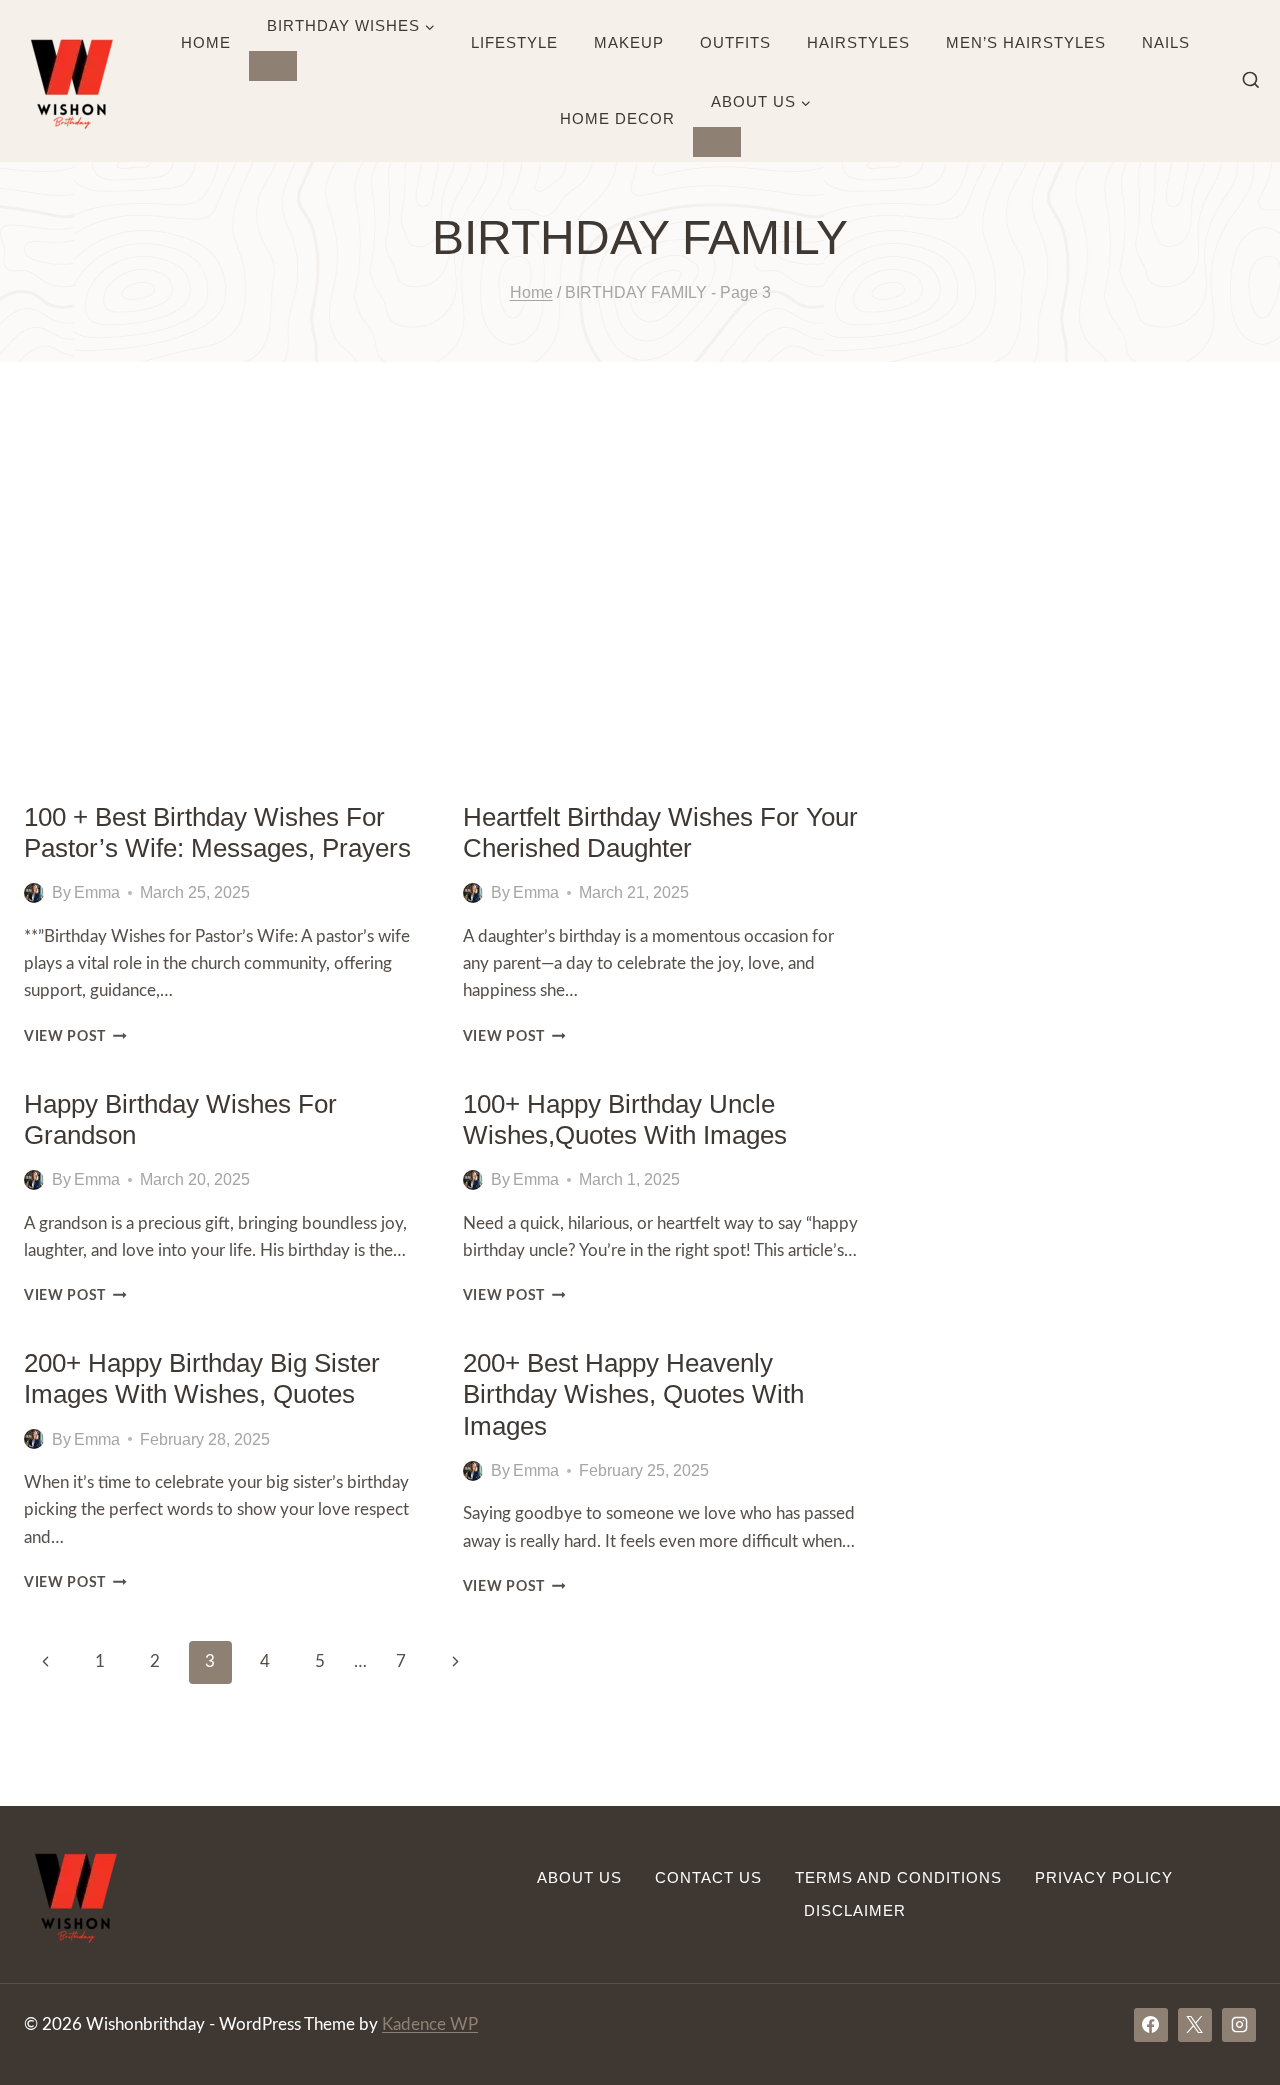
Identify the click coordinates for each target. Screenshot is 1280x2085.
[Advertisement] (640, 582)
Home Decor (617, 118)
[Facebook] (1151, 2025)
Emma (97, 892)
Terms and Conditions (898, 1877)
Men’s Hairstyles (1026, 42)
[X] (1195, 2025)
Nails (1166, 42)
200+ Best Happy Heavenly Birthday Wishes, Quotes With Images (633, 1394)
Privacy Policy (1104, 1877)
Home (206, 42)
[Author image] (34, 893)
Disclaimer (855, 1910)
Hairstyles (858, 42)
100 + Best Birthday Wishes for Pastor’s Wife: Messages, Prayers (217, 832)
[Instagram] (1239, 2025)
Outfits (735, 42)
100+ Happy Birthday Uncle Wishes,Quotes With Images (625, 1119)
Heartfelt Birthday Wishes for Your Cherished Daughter (660, 832)
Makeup (629, 42)
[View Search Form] (1251, 81)
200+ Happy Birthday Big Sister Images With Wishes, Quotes (202, 1378)
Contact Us (708, 1877)
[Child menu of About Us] (717, 142)
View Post (75, 1037)
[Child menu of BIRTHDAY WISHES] (273, 66)
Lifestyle (514, 42)
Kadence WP (430, 2024)
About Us (579, 1877)
